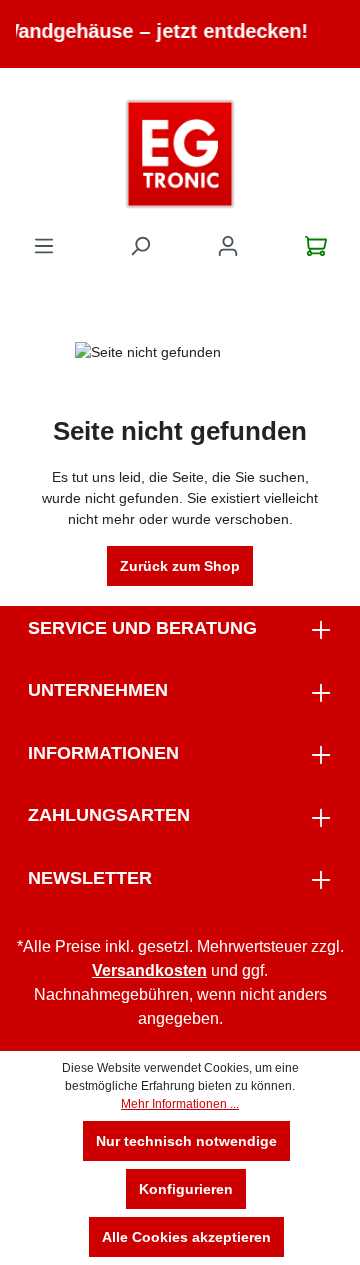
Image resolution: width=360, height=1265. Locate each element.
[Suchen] (140, 246)
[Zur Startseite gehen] (180, 154)
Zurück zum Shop (180, 566)
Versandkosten (149, 970)
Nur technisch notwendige (186, 1141)
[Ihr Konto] (228, 246)
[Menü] (44, 246)
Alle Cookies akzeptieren (186, 1237)
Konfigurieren (186, 1189)
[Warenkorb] (316, 246)
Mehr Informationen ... (180, 1104)
